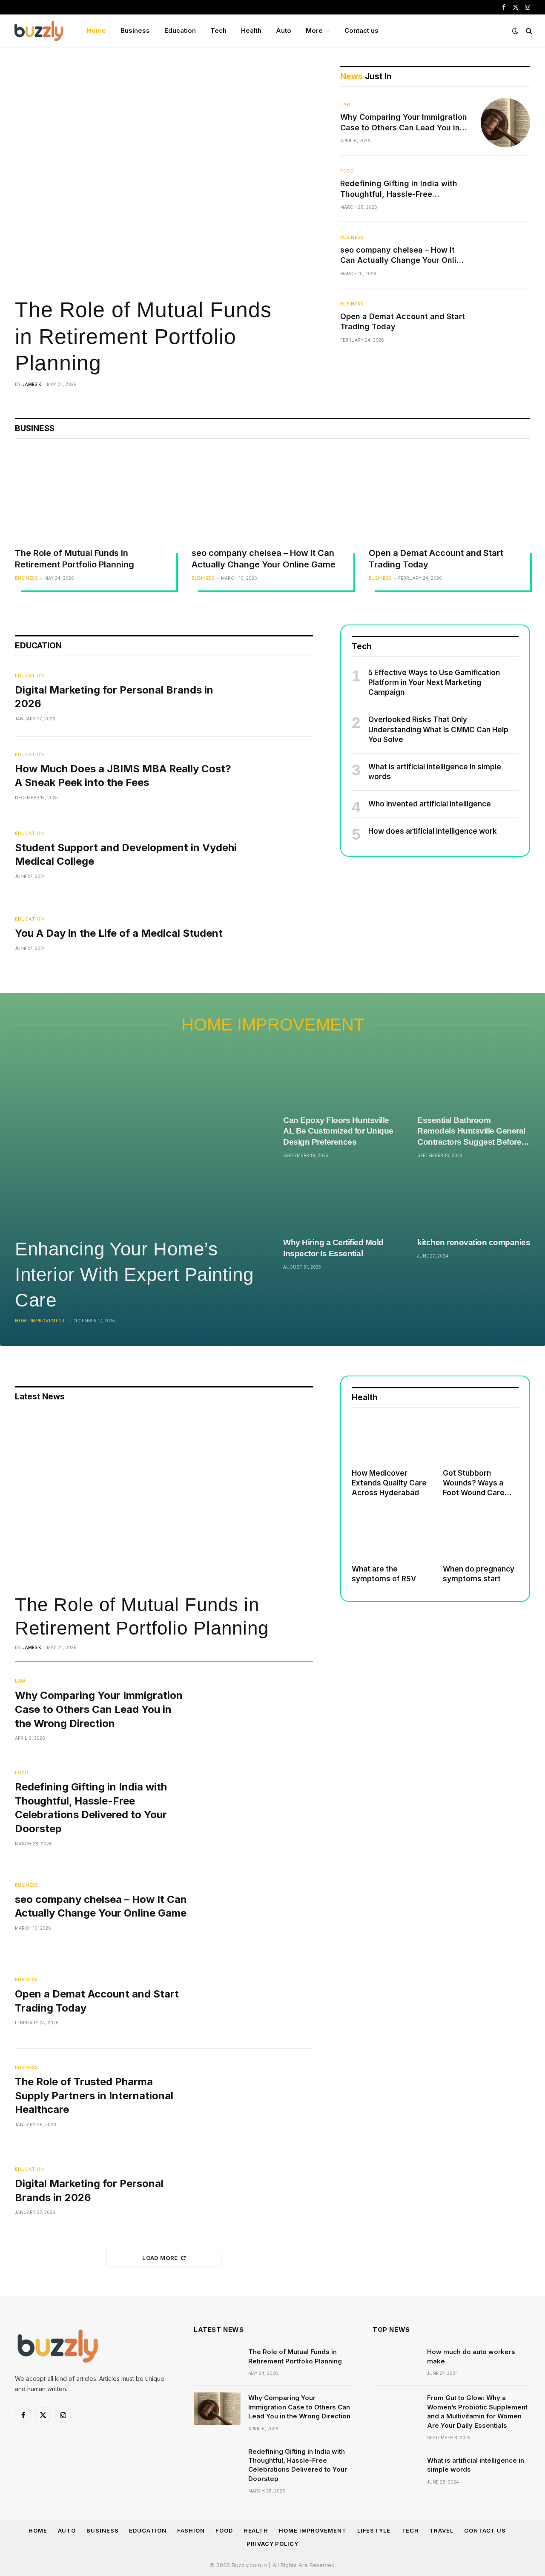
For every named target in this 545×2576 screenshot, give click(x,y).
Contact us (361, 30)
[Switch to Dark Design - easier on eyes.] (515, 31)
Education (180, 30)
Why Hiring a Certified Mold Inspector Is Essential (333, 1248)
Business (135, 30)
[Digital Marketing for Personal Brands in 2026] (283, 697)
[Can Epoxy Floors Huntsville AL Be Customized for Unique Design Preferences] (340, 1078)
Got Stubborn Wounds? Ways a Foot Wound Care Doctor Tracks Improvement (474, 1483)
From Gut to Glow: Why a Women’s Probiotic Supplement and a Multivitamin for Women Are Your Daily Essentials (477, 2411)
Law (346, 104)
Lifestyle (374, 2530)
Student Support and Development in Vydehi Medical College (126, 855)
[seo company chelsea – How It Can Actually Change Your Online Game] (505, 255)
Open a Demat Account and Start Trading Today (403, 321)
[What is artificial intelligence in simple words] (396, 2471)
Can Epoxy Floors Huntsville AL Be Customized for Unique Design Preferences (338, 1131)
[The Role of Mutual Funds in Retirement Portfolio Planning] (164, 178)
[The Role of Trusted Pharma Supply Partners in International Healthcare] (256, 2096)
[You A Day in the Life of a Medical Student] (283, 933)
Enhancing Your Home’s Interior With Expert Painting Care (134, 1274)
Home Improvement (273, 1025)
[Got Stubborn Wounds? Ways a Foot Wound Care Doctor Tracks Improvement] (481, 1440)
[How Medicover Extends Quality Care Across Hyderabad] (390, 1440)
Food (347, 171)
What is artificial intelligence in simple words (435, 772)
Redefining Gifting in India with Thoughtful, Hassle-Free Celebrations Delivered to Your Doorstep (399, 189)
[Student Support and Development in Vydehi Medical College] (283, 855)
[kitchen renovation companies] (474, 1200)
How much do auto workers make (471, 2356)
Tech (218, 30)
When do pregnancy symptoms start (479, 1574)
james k (32, 384)
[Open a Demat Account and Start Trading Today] (505, 322)
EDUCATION (38, 646)
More (314, 30)
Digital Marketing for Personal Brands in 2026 (114, 697)
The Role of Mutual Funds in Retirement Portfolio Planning (143, 336)
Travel (442, 2530)
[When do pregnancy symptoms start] (481, 1536)
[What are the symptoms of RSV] (390, 1536)
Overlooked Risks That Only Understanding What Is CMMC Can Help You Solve (438, 729)
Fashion (191, 2530)
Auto (284, 30)
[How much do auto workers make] (396, 2363)
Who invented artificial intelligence (430, 804)
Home (96, 30)
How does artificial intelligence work (433, 831)
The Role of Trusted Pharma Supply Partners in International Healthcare (94, 2095)
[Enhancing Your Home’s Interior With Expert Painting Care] (138, 1138)
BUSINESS (35, 428)
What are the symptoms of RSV (384, 1574)
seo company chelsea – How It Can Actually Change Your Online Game (403, 256)
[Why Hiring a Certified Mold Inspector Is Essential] (340, 1200)
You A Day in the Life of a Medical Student (119, 933)
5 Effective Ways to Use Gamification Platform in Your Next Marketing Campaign (434, 682)
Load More (160, 2258)
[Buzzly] (39, 31)
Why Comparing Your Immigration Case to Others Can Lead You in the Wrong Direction (404, 123)
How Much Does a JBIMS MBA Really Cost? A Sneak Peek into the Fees (123, 776)
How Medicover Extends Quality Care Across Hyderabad (389, 1483)
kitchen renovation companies (474, 1242)
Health (251, 30)
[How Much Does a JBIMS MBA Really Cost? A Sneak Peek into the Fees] (283, 776)
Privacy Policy (272, 2544)
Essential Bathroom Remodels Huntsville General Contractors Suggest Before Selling (471, 1132)
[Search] (528, 31)
